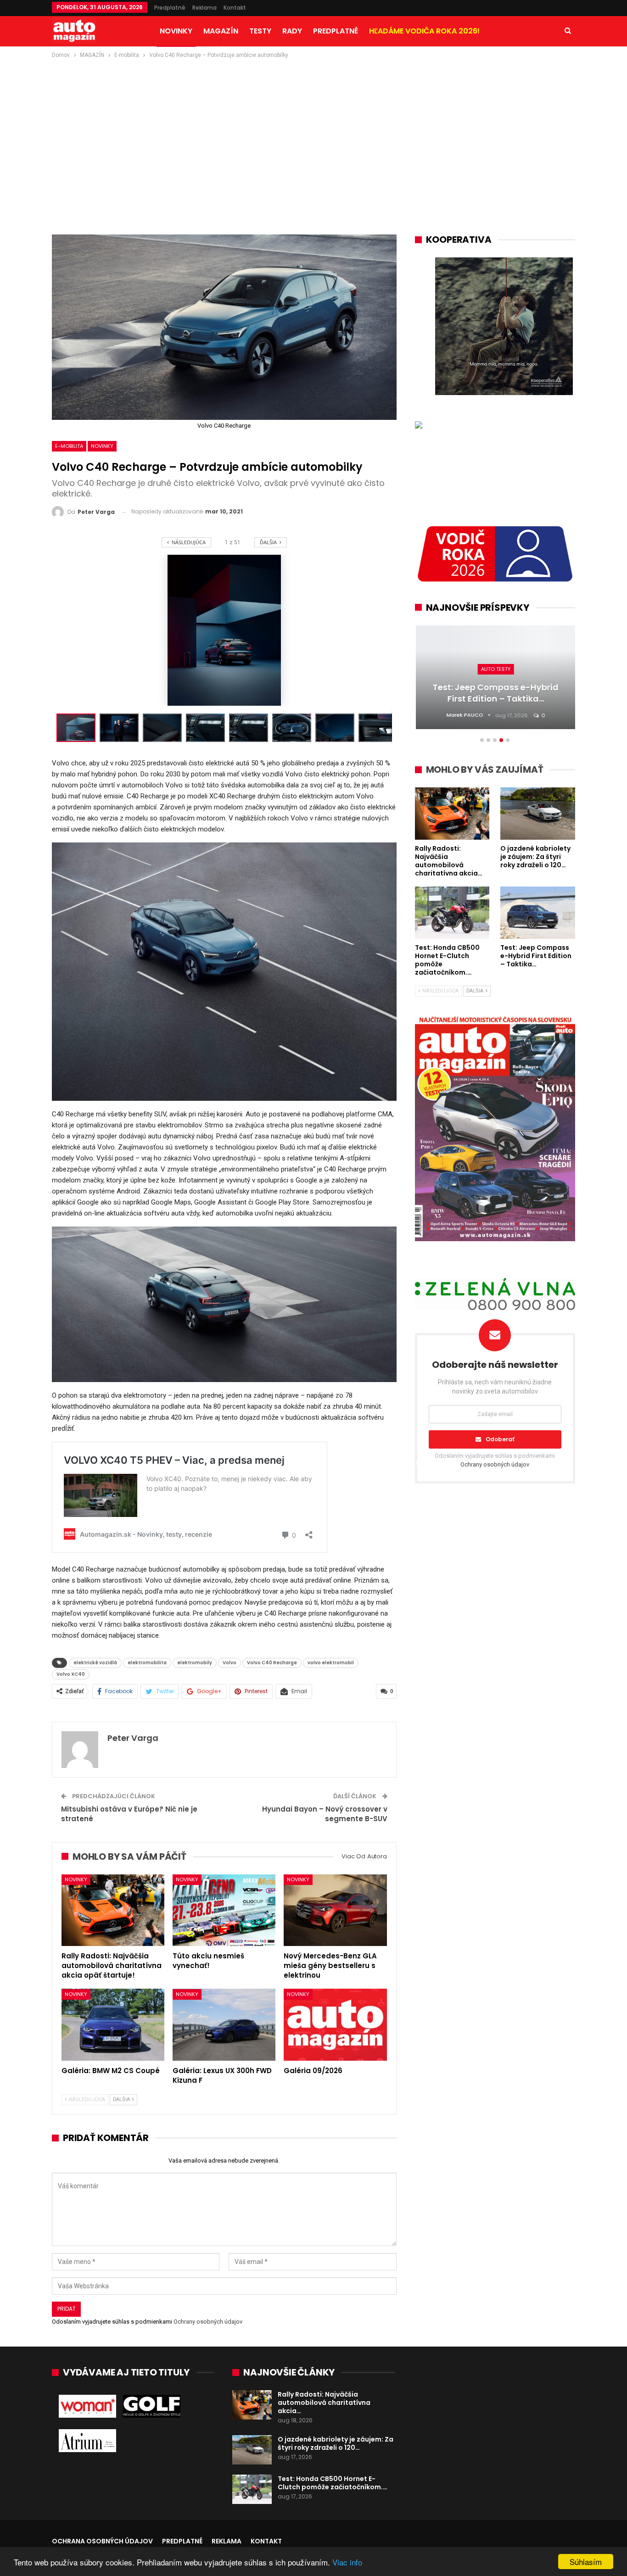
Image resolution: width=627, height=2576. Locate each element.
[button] (121, 728)
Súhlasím (586, 2562)
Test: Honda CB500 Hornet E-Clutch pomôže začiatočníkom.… (333, 2483)
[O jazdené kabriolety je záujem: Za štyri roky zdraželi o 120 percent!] (252, 2450)
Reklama (204, 8)
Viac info (347, 2562)
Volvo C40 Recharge (272, 1663)
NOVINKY (176, 31)
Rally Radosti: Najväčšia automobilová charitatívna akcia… (324, 2403)
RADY (292, 31)
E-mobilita (69, 446)
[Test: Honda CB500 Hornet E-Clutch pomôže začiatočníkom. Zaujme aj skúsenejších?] (252, 2489)
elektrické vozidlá (95, 1663)
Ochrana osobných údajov (102, 2541)
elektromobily (195, 1663)
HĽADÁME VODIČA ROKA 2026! (424, 31)
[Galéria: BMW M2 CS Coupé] (113, 2025)
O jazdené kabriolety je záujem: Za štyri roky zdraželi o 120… (336, 2443)
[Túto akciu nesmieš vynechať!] (224, 1910)
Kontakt (235, 8)
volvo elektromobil (331, 1663)
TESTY (260, 31)
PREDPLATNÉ (336, 31)
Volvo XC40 (71, 1674)
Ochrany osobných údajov (208, 2322)
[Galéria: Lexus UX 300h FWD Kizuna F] (224, 2025)
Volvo (230, 1663)
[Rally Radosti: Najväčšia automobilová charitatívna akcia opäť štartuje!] (113, 1910)
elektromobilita (147, 1663)
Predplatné (170, 8)
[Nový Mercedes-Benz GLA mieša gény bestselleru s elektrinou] (335, 1910)
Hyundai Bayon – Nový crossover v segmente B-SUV (325, 1814)
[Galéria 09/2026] (335, 2025)
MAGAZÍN (221, 31)
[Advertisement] (313, 129)
